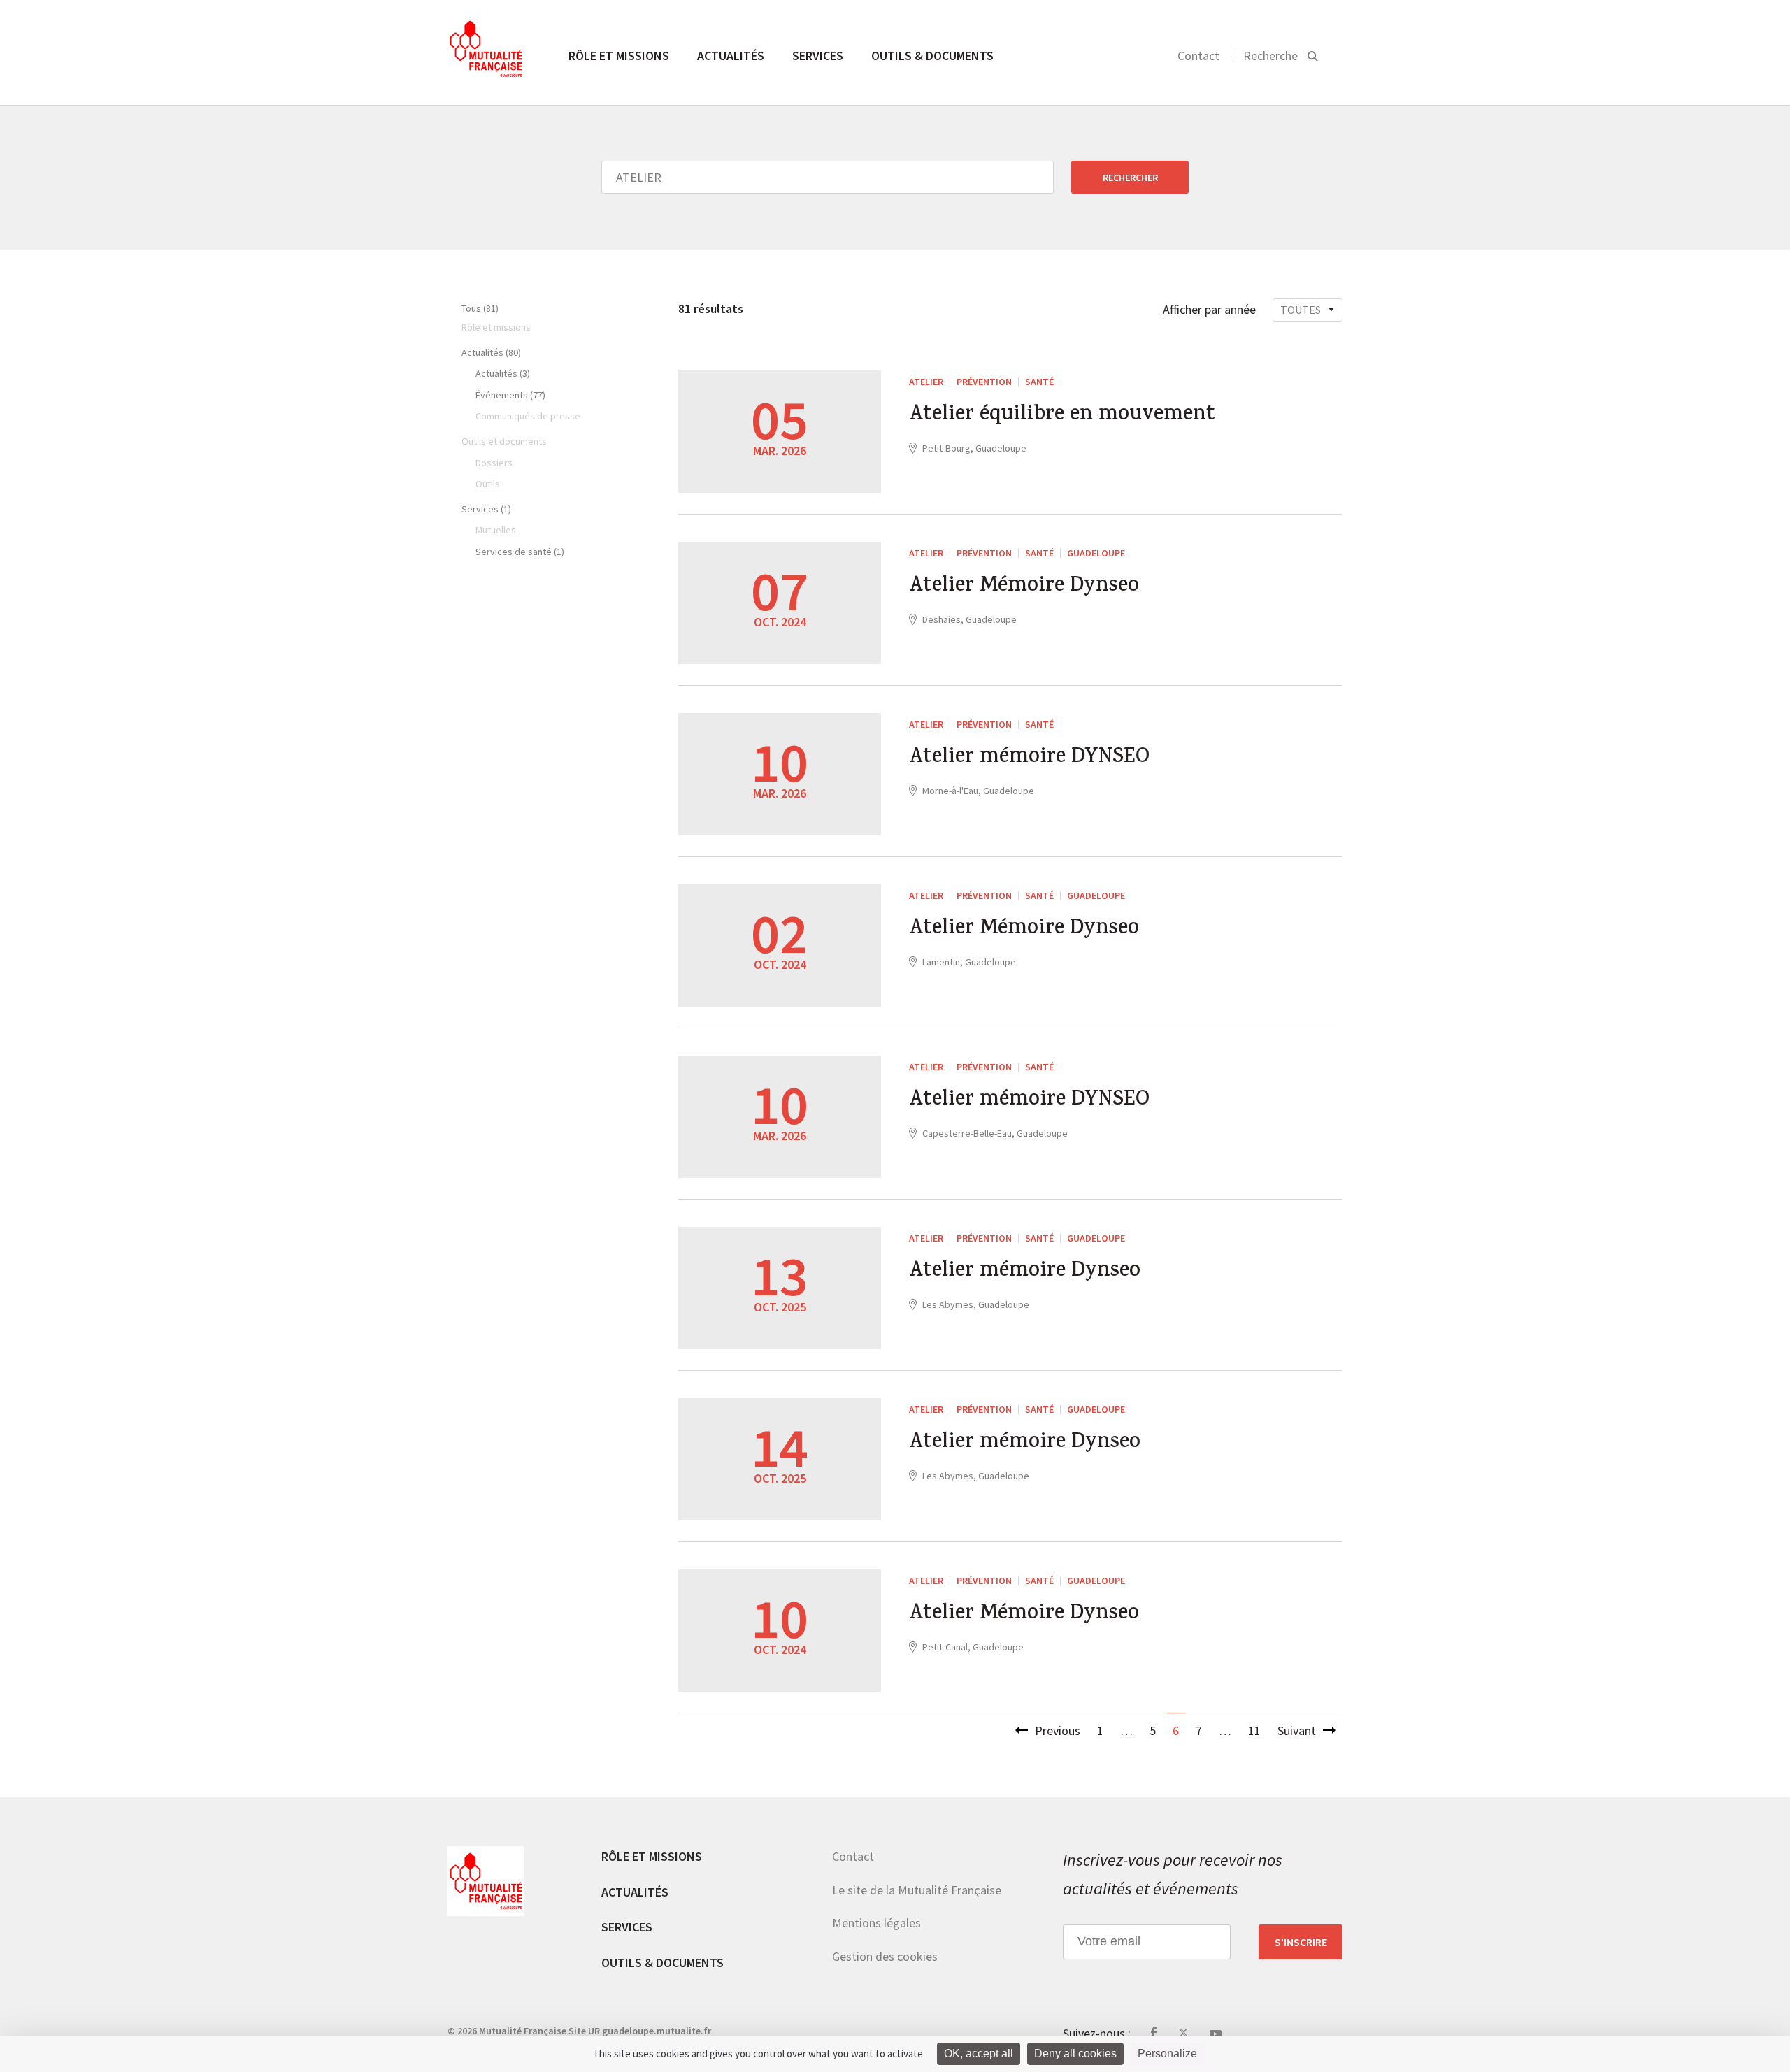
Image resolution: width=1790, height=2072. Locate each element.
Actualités (731, 56)
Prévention (984, 382)
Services (818, 56)
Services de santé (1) (520, 552)
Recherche (1270, 56)
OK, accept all (979, 2053)
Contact (1198, 56)
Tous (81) (480, 308)
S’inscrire (1301, 1942)
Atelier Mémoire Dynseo (1024, 587)
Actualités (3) (503, 373)
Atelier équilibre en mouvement (1062, 416)
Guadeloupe (1096, 553)
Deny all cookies (1075, 2053)
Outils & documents (932, 56)
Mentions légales (876, 1923)
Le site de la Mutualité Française (917, 1890)
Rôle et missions (619, 56)
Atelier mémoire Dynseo (1025, 1272)
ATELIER (926, 382)
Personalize (1167, 2053)
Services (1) (486, 509)
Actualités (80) (491, 352)
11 (1254, 1731)
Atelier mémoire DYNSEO (1029, 758)
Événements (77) (510, 395)
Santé (1039, 382)
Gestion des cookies (885, 1956)
